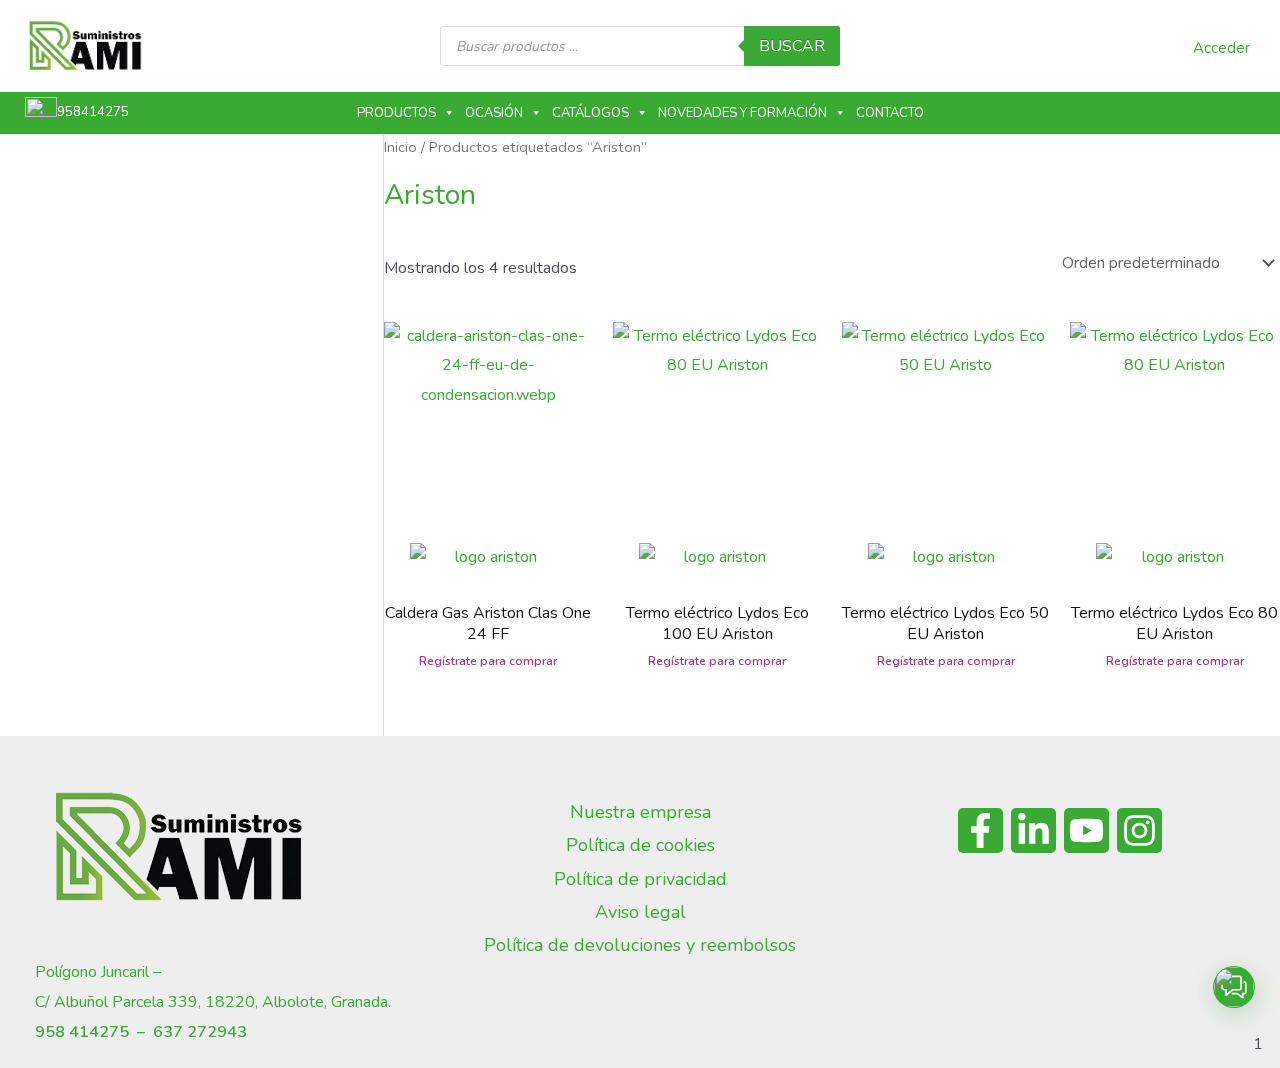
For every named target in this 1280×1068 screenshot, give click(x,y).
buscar (792, 46)
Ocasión (494, 113)
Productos (396, 113)
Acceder (1221, 48)
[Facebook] (980, 830)
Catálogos (590, 113)
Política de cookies (640, 845)
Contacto (890, 113)
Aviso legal (640, 912)
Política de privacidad (640, 879)
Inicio (400, 147)
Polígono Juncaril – (98, 972)
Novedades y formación (742, 113)
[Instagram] (1139, 830)
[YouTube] (1086, 830)
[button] (1234, 987)
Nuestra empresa (640, 812)
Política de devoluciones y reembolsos (640, 945)
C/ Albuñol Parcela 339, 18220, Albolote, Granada (211, 1002)
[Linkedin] (1033, 830)
